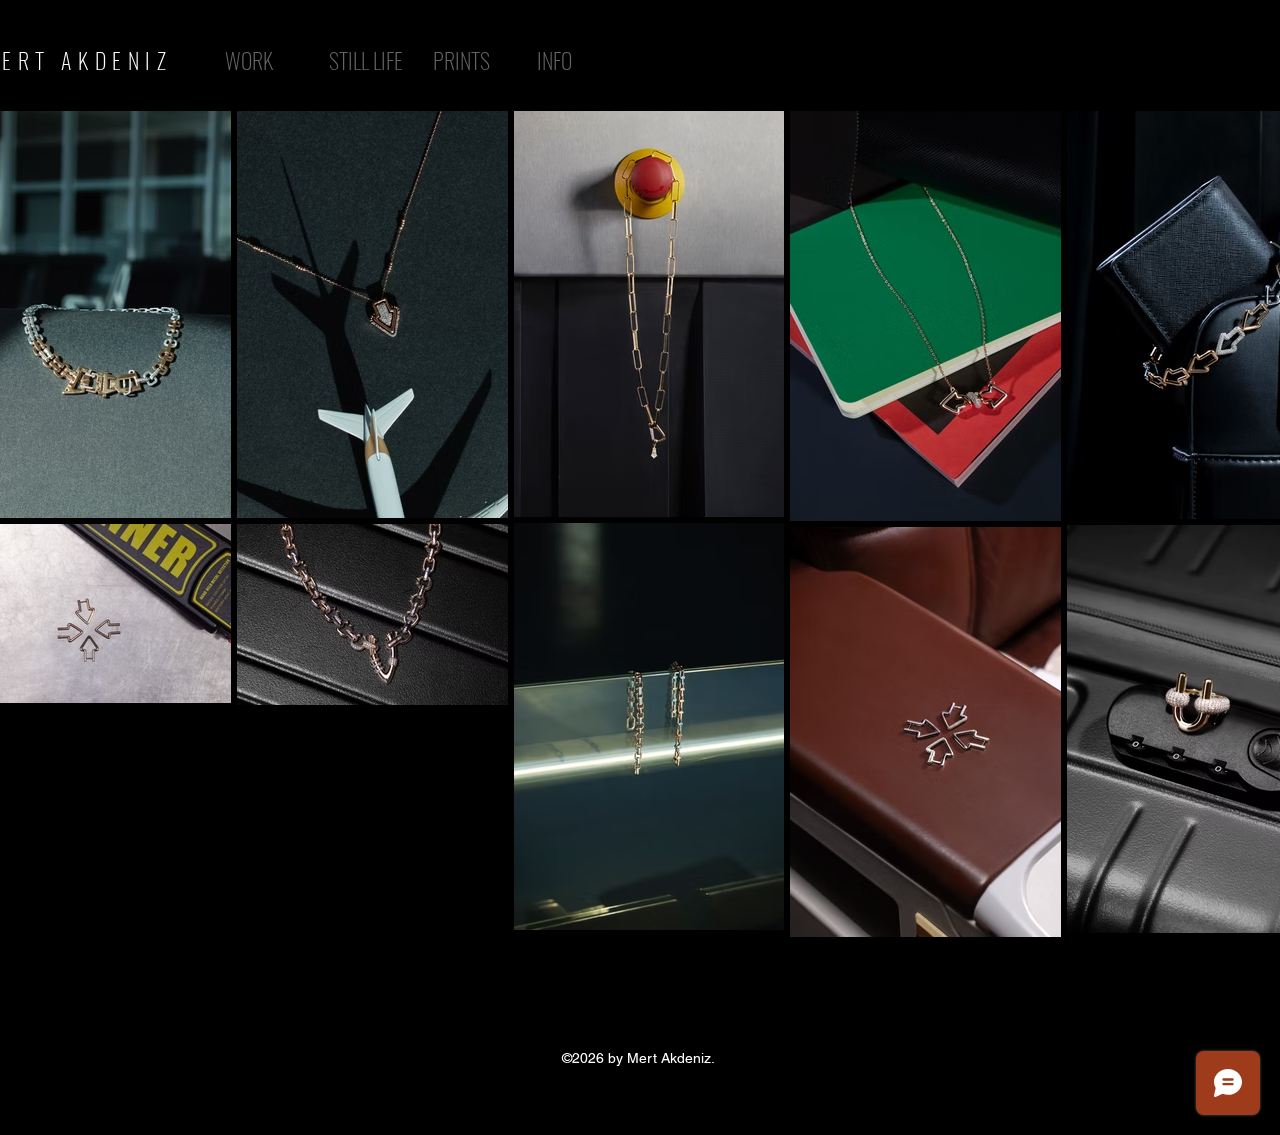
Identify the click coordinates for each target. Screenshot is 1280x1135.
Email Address (337, 1084)
